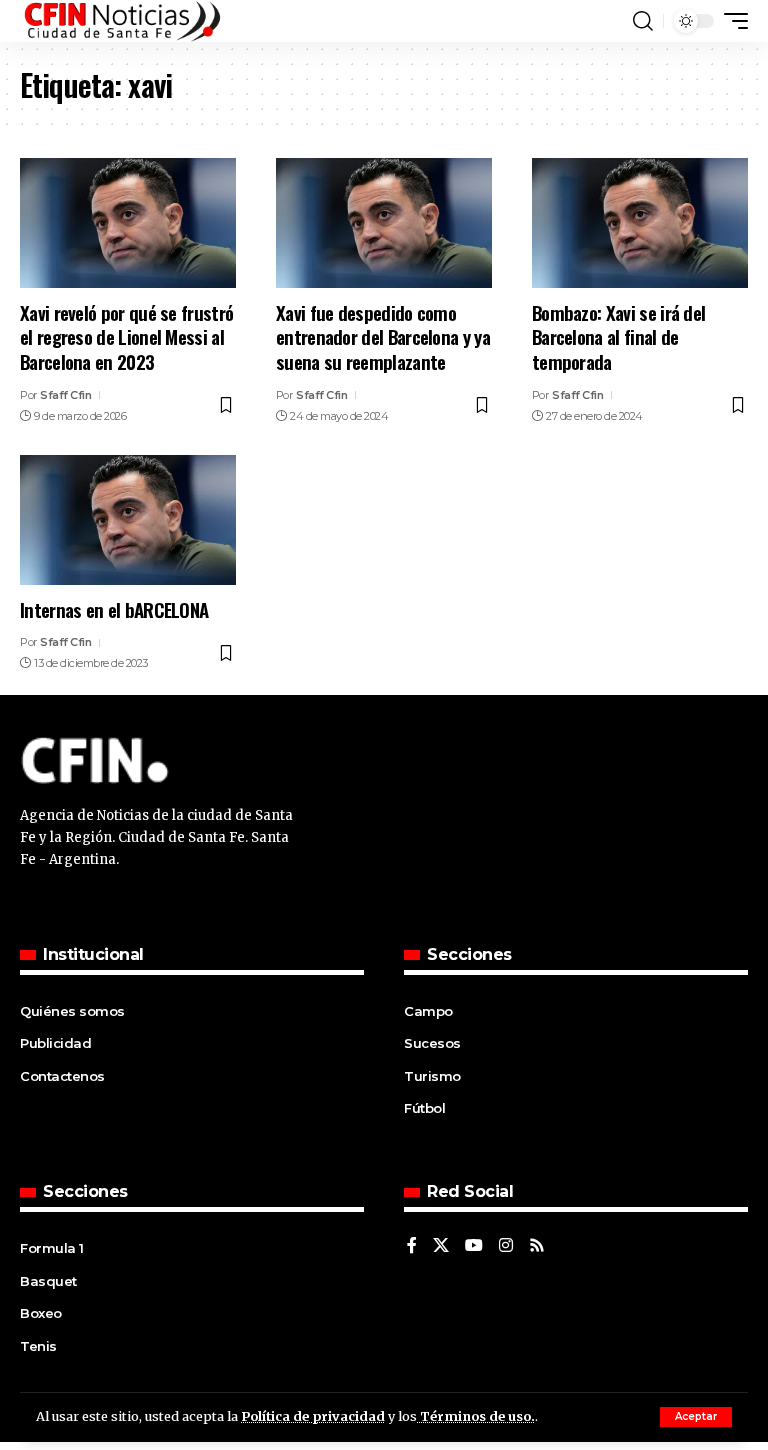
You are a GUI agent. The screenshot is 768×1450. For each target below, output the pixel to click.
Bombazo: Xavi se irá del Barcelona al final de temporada (618, 336)
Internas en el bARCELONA (114, 609)
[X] (441, 1246)
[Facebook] (412, 1246)
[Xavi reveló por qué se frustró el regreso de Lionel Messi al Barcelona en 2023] (128, 223)
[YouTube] (474, 1246)
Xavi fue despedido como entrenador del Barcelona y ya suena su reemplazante (383, 336)
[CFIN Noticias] (121, 21)
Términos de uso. (476, 1416)
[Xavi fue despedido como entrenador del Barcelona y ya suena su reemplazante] (384, 223)
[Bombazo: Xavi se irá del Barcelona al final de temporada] (640, 223)
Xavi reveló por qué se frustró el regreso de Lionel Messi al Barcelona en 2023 (126, 336)
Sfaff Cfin (65, 395)
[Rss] (537, 1246)
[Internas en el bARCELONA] (128, 520)
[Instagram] (506, 1246)
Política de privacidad (313, 1416)
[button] (696, 1417)
